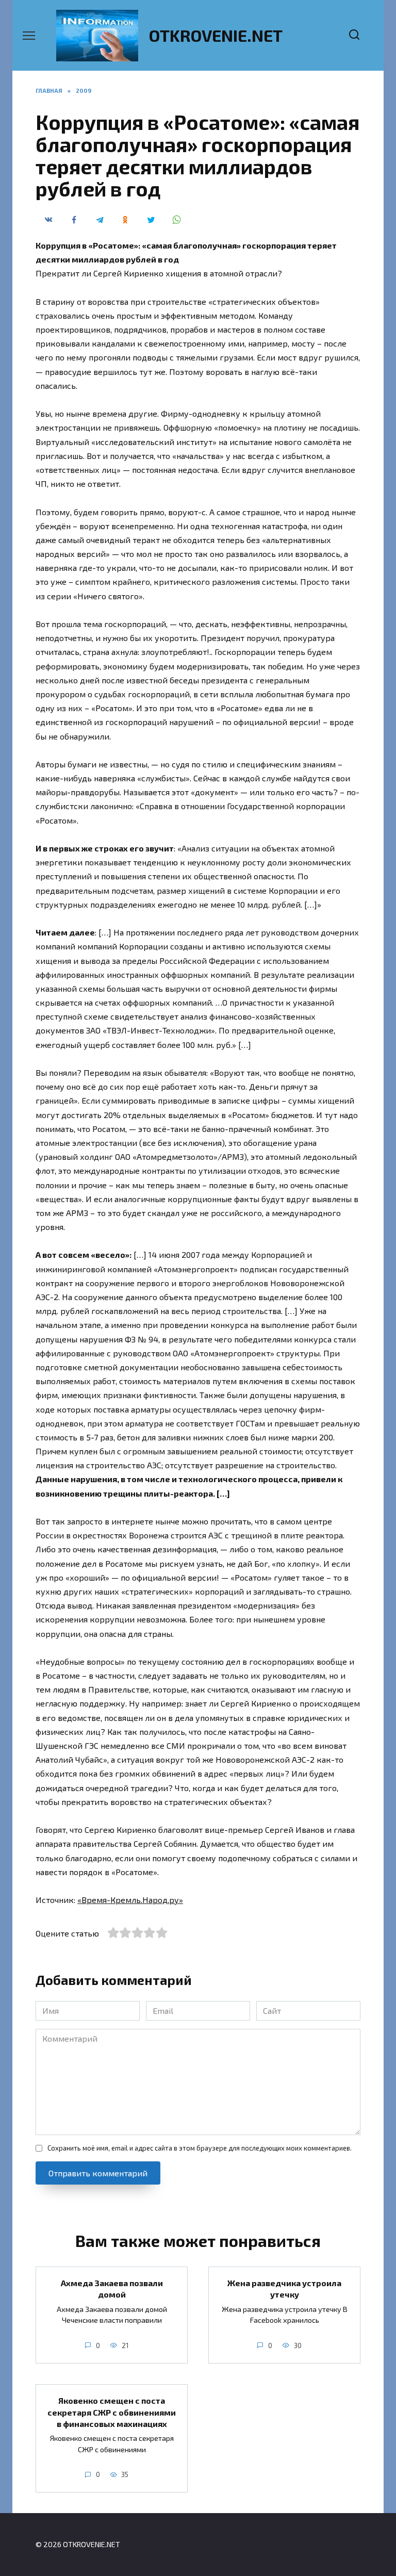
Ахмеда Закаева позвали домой (112, 2288)
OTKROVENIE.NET (216, 35)
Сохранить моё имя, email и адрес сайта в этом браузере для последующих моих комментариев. (200, 2148)
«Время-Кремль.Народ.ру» (130, 1900)
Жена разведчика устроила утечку (284, 2288)
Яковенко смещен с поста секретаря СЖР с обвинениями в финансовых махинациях (112, 2412)
